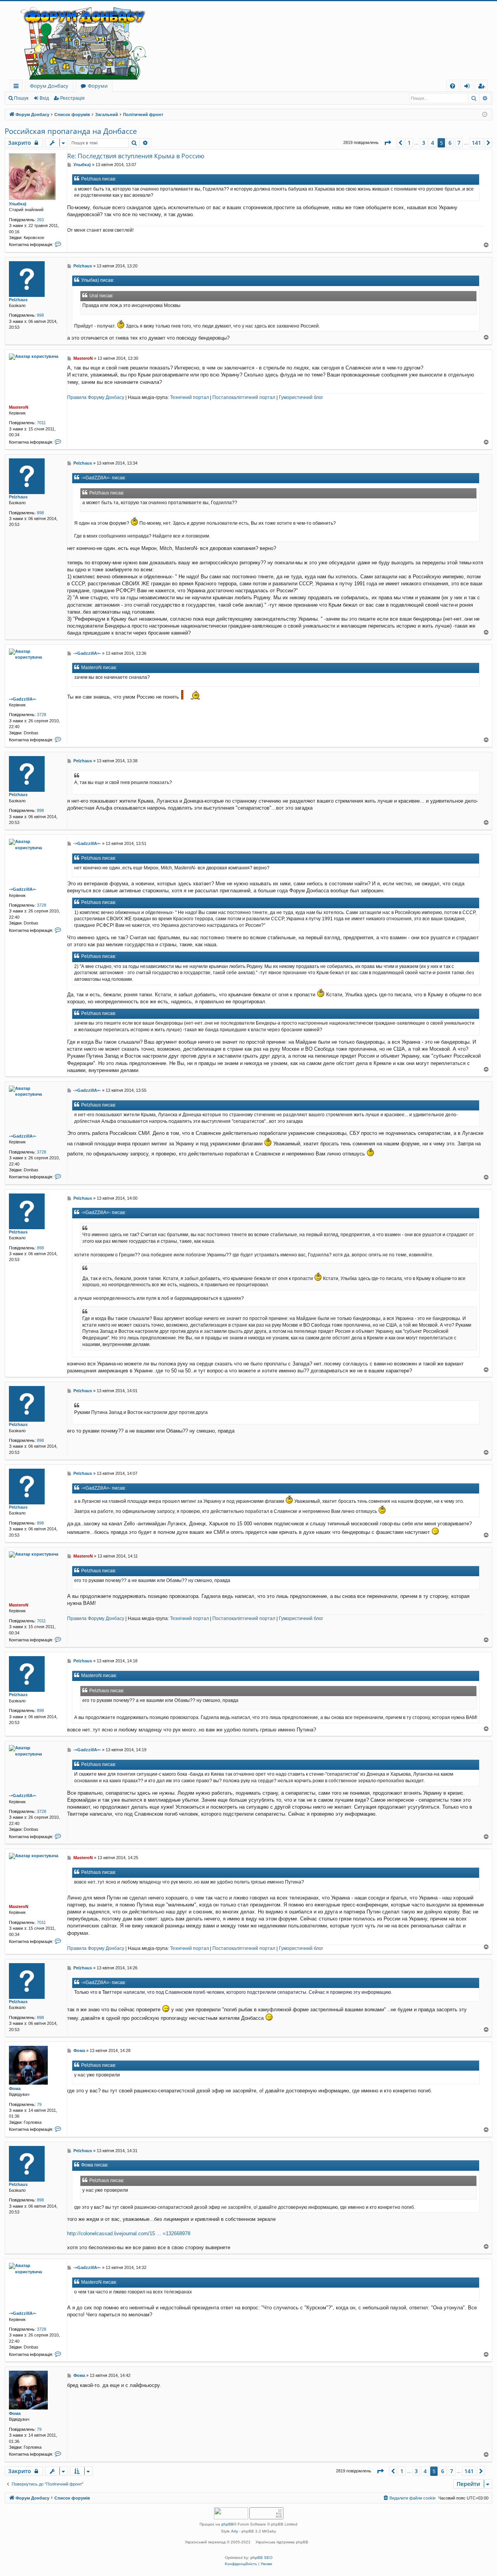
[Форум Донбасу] (248, 40)
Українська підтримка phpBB (282, 2542)
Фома (15, 2089)
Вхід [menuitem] (469, 87)
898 (40, 315)
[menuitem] (453, 86)
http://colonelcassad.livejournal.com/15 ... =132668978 (129, 2233)
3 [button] (424, 143)
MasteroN (19, 407)
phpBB (228, 2524)
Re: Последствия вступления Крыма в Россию (136, 156)
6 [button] (450, 143)
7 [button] (459, 143)
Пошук (21, 98)
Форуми (98, 86)
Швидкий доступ (18, 87)
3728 (42, 715)
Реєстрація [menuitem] (483, 87)
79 (39, 2104)
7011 (41, 423)
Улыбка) (18, 204)
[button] (388, 143)
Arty (235, 2531)
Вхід (44, 98)
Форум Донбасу (49, 86)
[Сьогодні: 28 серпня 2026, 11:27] (485, 115)
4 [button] (433, 143)
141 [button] (476, 143)
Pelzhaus (18, 300)
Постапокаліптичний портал (244, 397)
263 (40, 220)
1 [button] (409, 143)
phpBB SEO (262, 2558)
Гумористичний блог (301, 397)
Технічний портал (189, 397)
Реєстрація (72, 98)
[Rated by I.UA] (231, 2514)
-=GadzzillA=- (23, 699)
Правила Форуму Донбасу (96, 397)
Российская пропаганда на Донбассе (71, 131)
